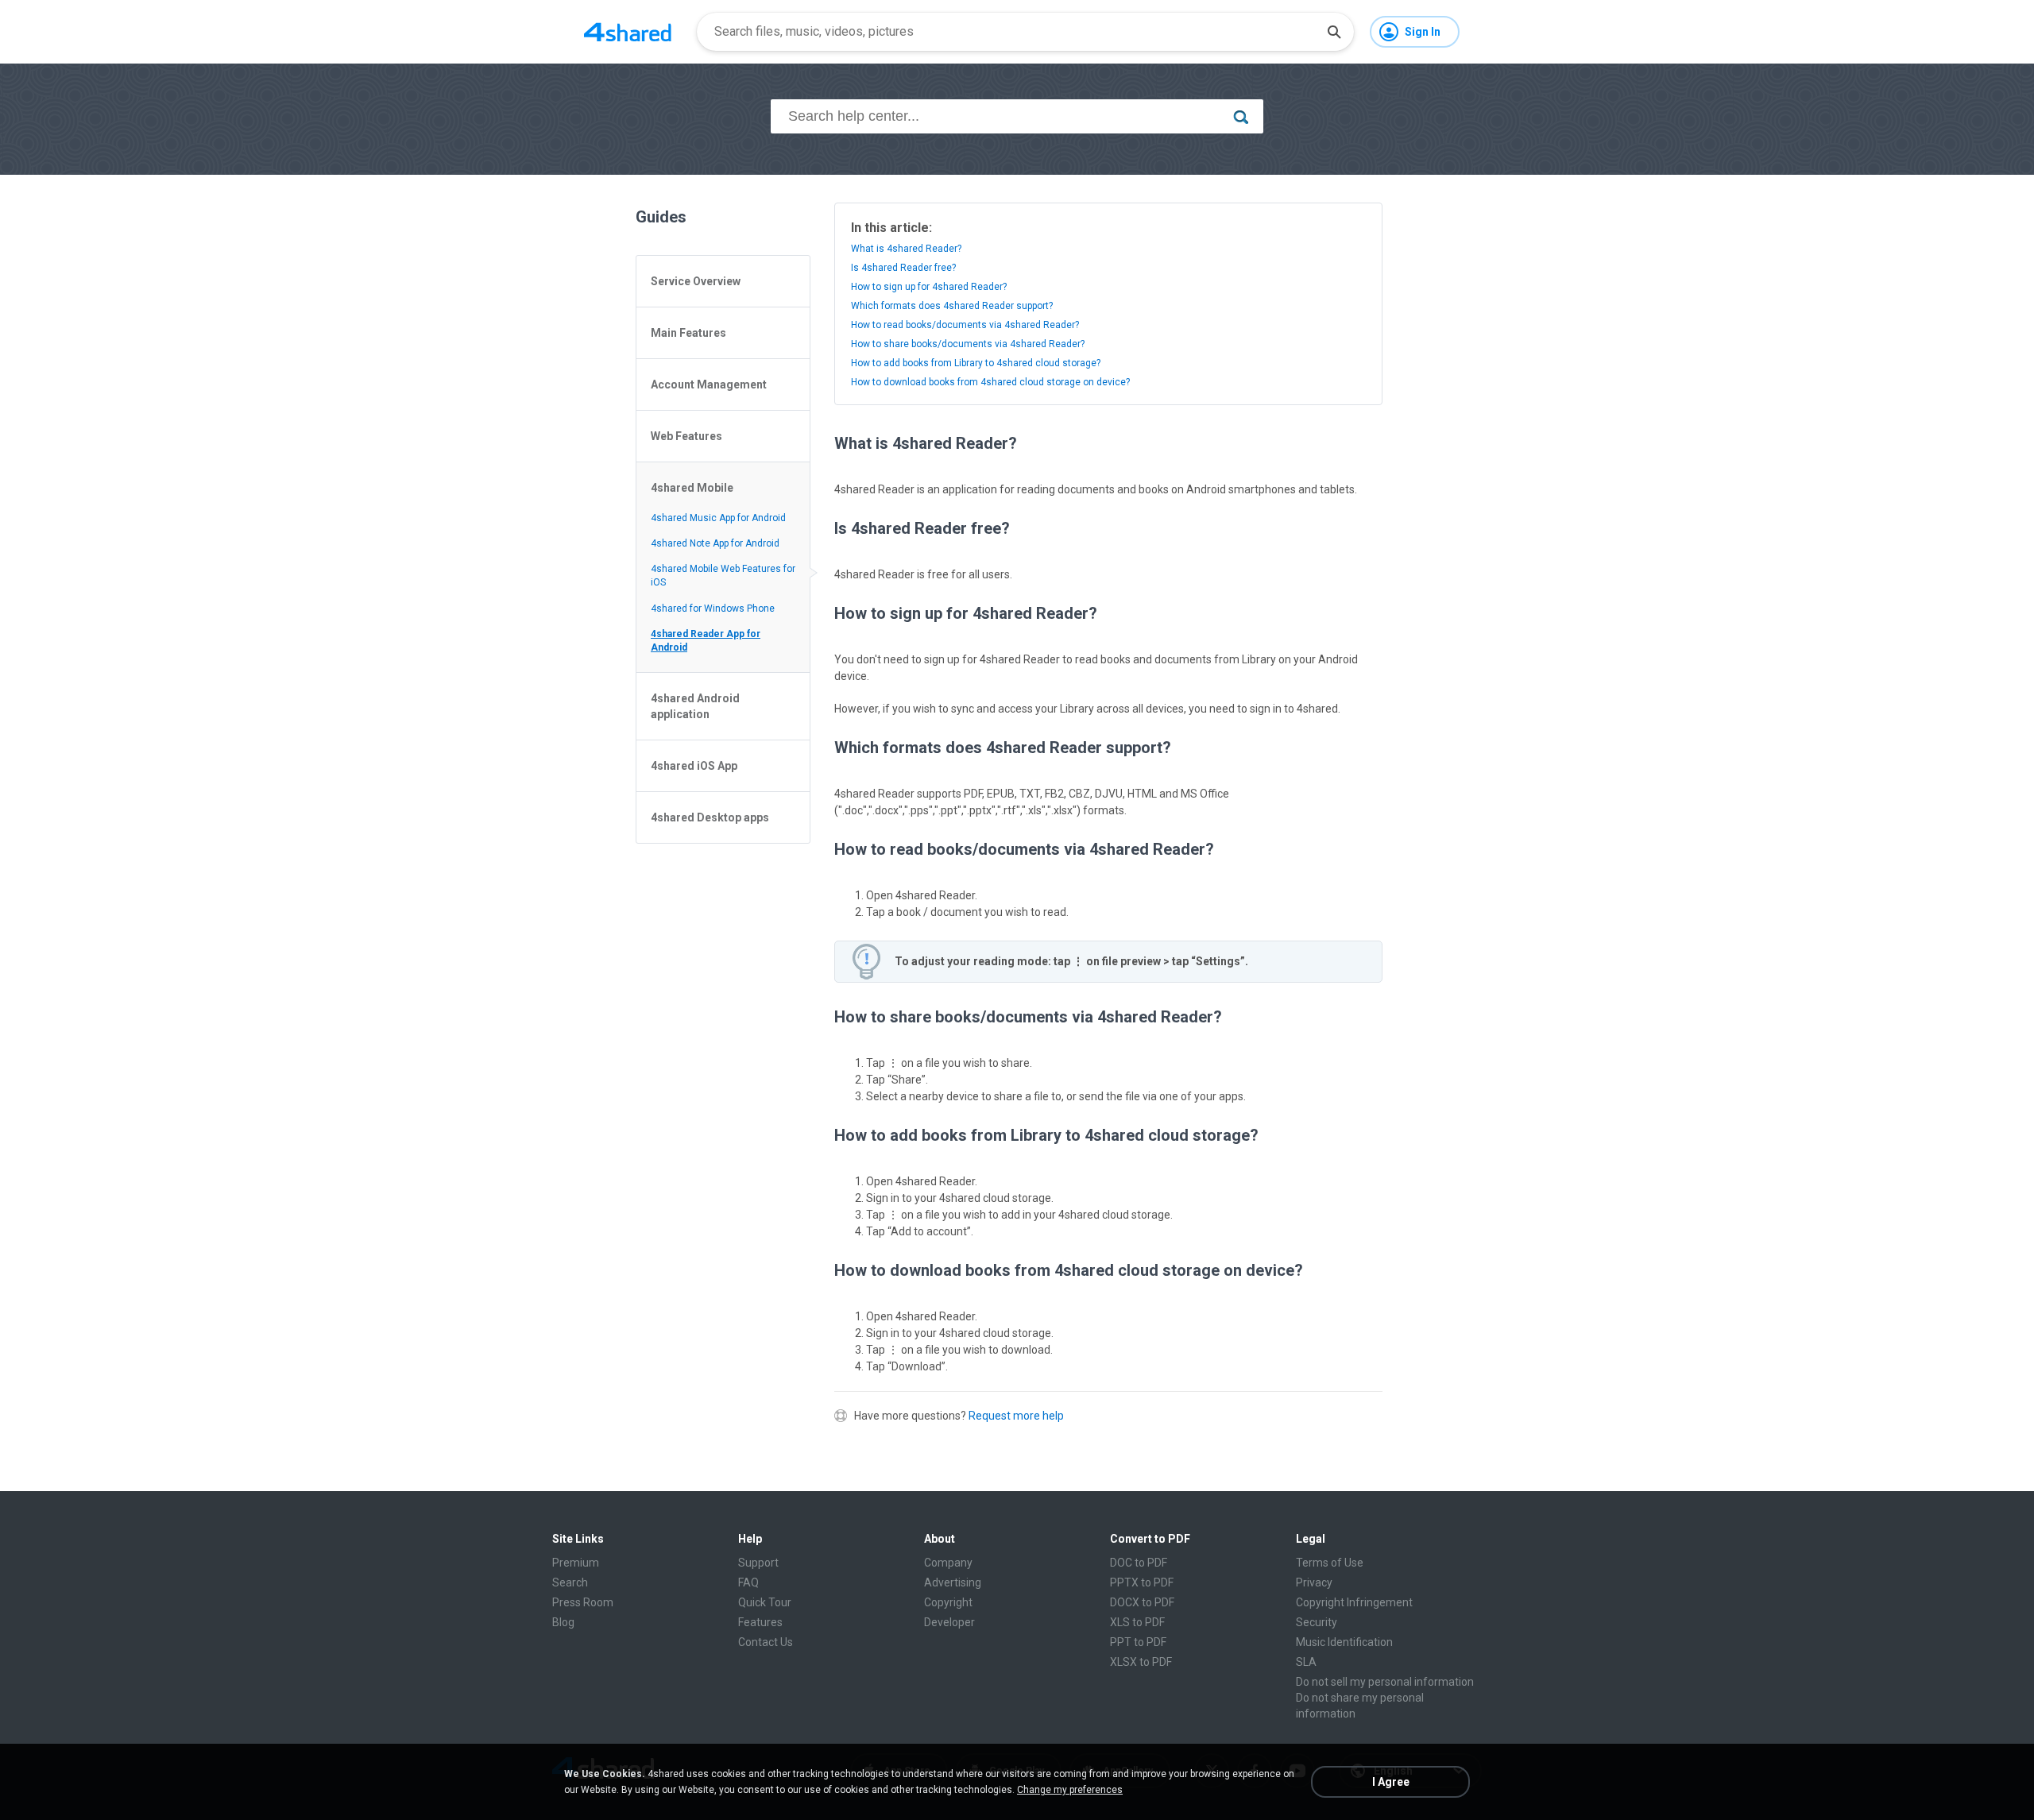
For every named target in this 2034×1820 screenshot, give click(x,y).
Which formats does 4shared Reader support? (952, 306)
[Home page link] (628, 32)
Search (570, 1582)
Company (948, 1563)
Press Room (583, 1602)
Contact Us (766, 1642)
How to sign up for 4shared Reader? (929, 287)
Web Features (686, 436)
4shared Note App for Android (715, 543)
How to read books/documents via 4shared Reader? (965, 325)
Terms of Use (1330, 1563)
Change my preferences (1070, 1790)
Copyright (948, 1602)
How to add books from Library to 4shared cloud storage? (976, 363)
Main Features (688, 333)
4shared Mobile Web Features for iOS (723, 576)
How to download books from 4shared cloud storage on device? (990, 382)
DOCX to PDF (1142, 1602)
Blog (563, 1622)
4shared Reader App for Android (706, 641)
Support (758, 1563)
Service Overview (696, 281)
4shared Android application (695, 706)
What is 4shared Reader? (906, 249)
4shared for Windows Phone (713, 609)
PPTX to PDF (1142, 1582)
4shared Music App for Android (718, 518)
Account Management (709, 384)
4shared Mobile (692, 488)
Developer (949, 1622)
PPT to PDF (1138, 1642)
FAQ (748, 1582)
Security (1317, 1622)
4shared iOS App (694, 766)
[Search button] (1334, 32)
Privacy (1314, 1582)
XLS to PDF (1137, 1622)
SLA (1306, 1662)
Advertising (953, 1582)
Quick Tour (765, 1602)
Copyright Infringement (1354, 1602)
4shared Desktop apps (710, 817)
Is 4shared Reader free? (903, 268)
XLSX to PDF (1141, 1662)
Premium (576, 1563)
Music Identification (1344, 1642)
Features (760, 1622)
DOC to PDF (1139, 1563)
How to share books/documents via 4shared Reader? (968, 344)
